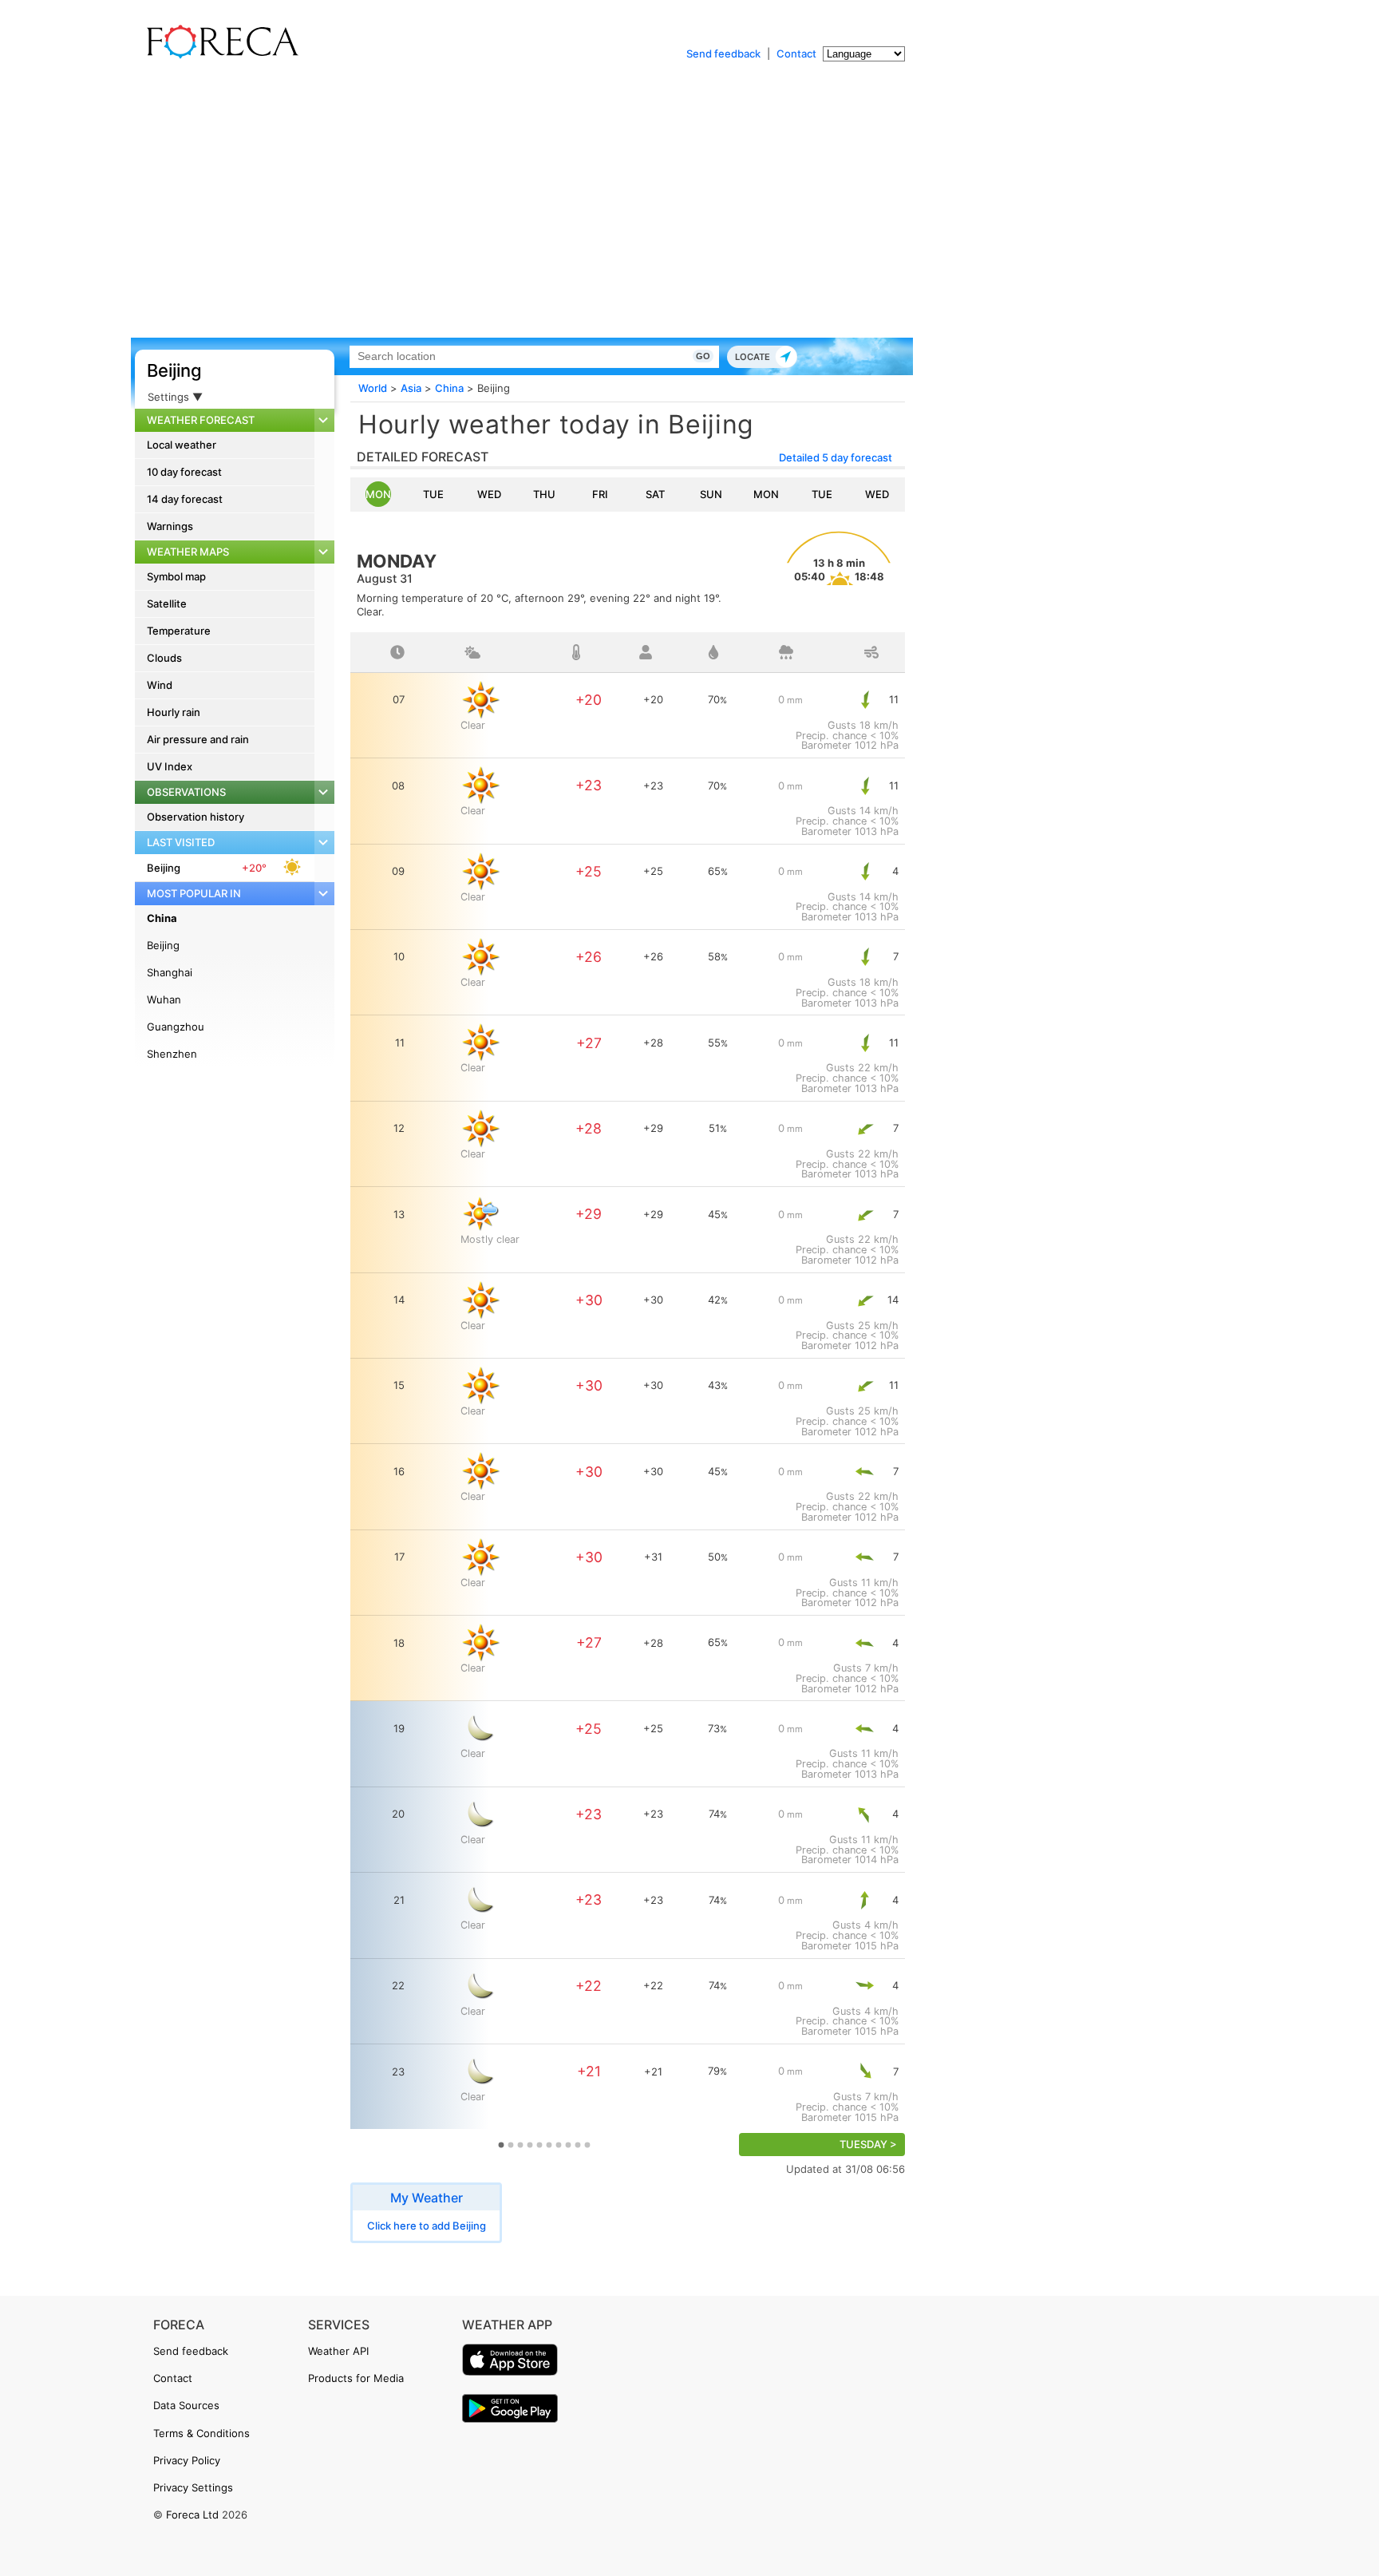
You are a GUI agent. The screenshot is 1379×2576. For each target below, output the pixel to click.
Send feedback (723, 53)
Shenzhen (172, 1054)
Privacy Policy (187, 2460)
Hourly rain (174, 712)
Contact (796, 53)
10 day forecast (184, 472)
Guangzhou (176, 1027)
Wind (160, 685)
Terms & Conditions (202, 2433)
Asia (411, 388)
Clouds (164, 658)
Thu (544, 494)
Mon (378, 494)
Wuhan (164, 999)
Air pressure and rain (198, 739)
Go (703, 356)
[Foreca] (219, 56)
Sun (711, 494)
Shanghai (170, 972)
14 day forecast (185, 499)
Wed (489, 494)
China (162, 918)
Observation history (196, 817)
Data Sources (186, 2405)
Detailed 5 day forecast (836, 457)
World (373, 388)
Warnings (170, 526)
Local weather (182, 445)
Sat (655, 494)
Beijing (174, 370)
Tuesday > (868, 2145)
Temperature (179, 631)
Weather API (338, 2351)
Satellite (167, 603)
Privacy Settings (193, 2487)
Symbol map (176, 576)
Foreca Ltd (192, 2515)
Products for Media (356, 2378)
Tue (433, 494)
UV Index (170, 766)
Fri (600, 494)
